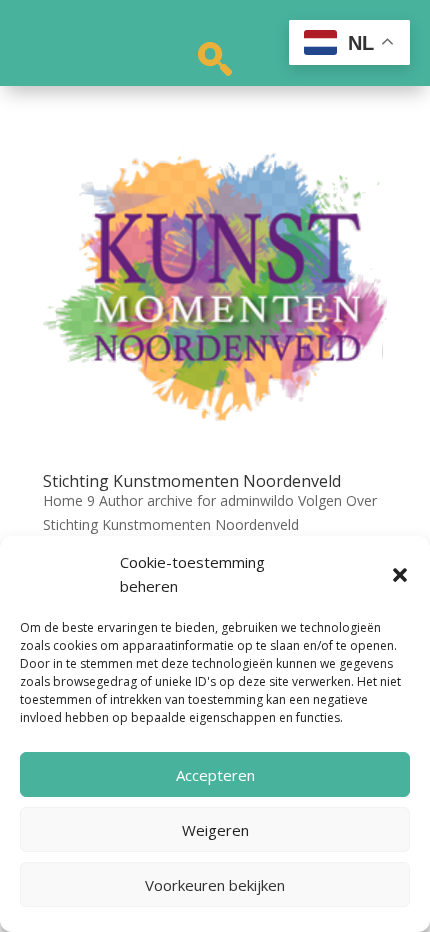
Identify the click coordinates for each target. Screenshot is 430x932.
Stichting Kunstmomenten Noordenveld (192, 481)
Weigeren (215, 830)
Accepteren (215, 775)
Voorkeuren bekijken (215, 885)
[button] (400, 575)
